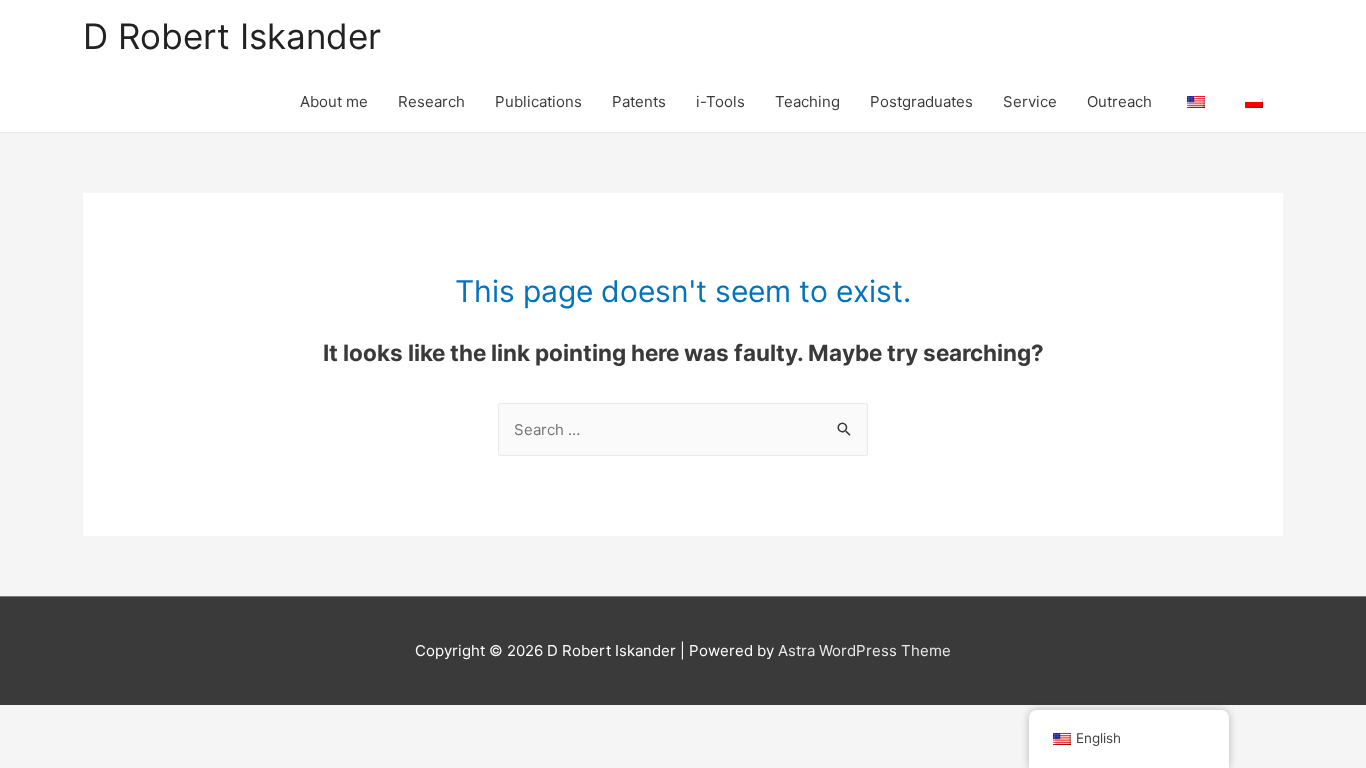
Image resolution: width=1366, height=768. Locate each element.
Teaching (807, 101)
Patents (639, 101)
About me (334, 101)
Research (431, 101)
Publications (538, 101)
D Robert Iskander (232, 36)
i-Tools (720, 101)
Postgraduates (921, 101)
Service (1030, 101)
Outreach (1119, 101)
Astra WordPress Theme (864, 650)
